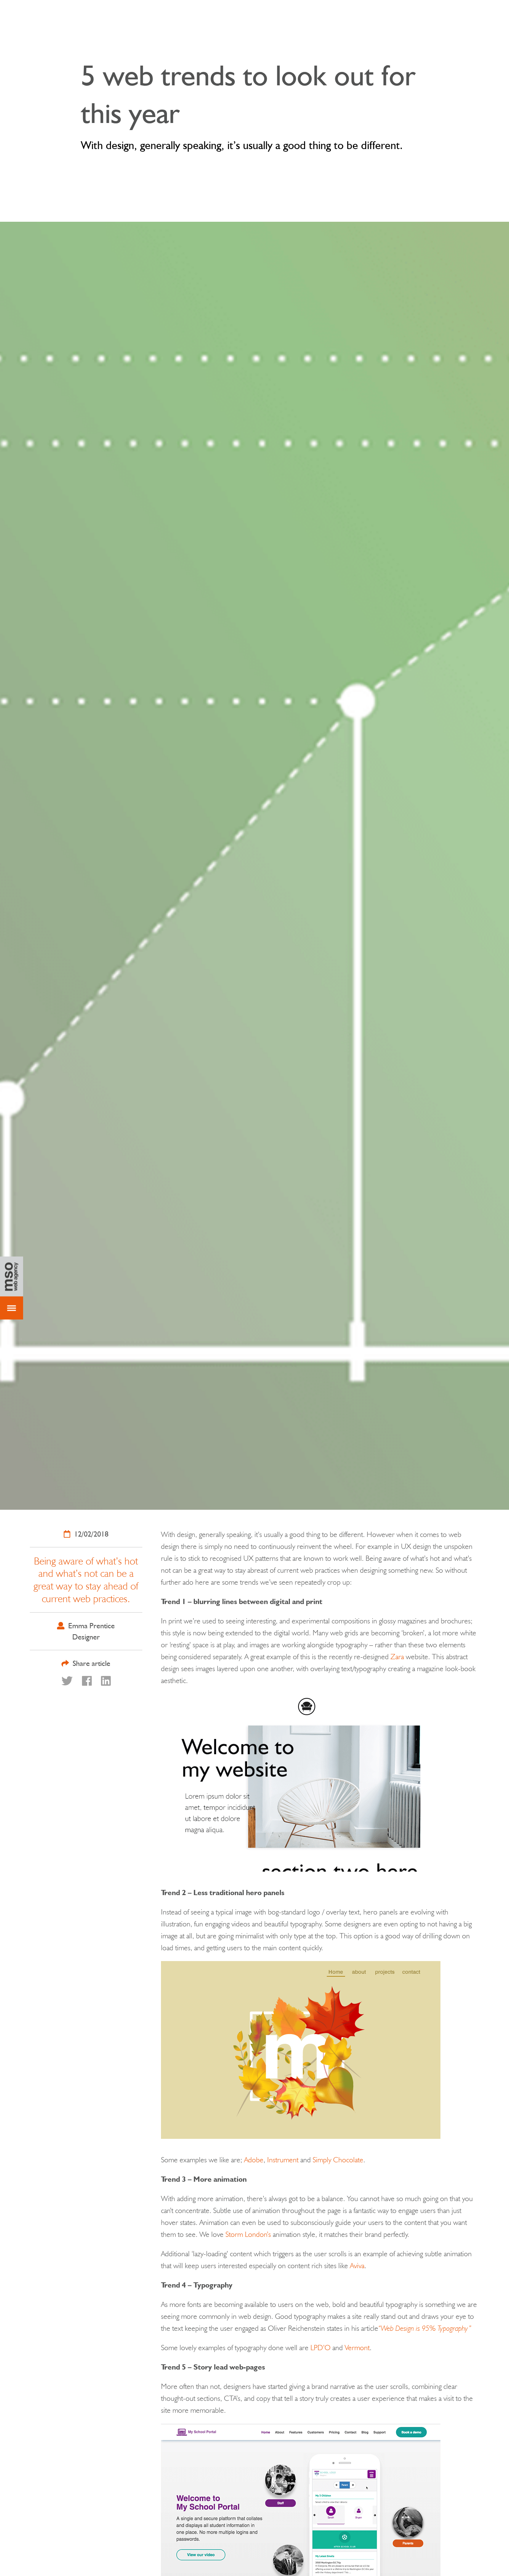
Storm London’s (248, 2234)
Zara (397, 1657)
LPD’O (320, 2348)
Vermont (357, 2348)
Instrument (283, 2160)
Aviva (357, 2266)
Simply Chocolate (338, 2160)
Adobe (254, 2160)
